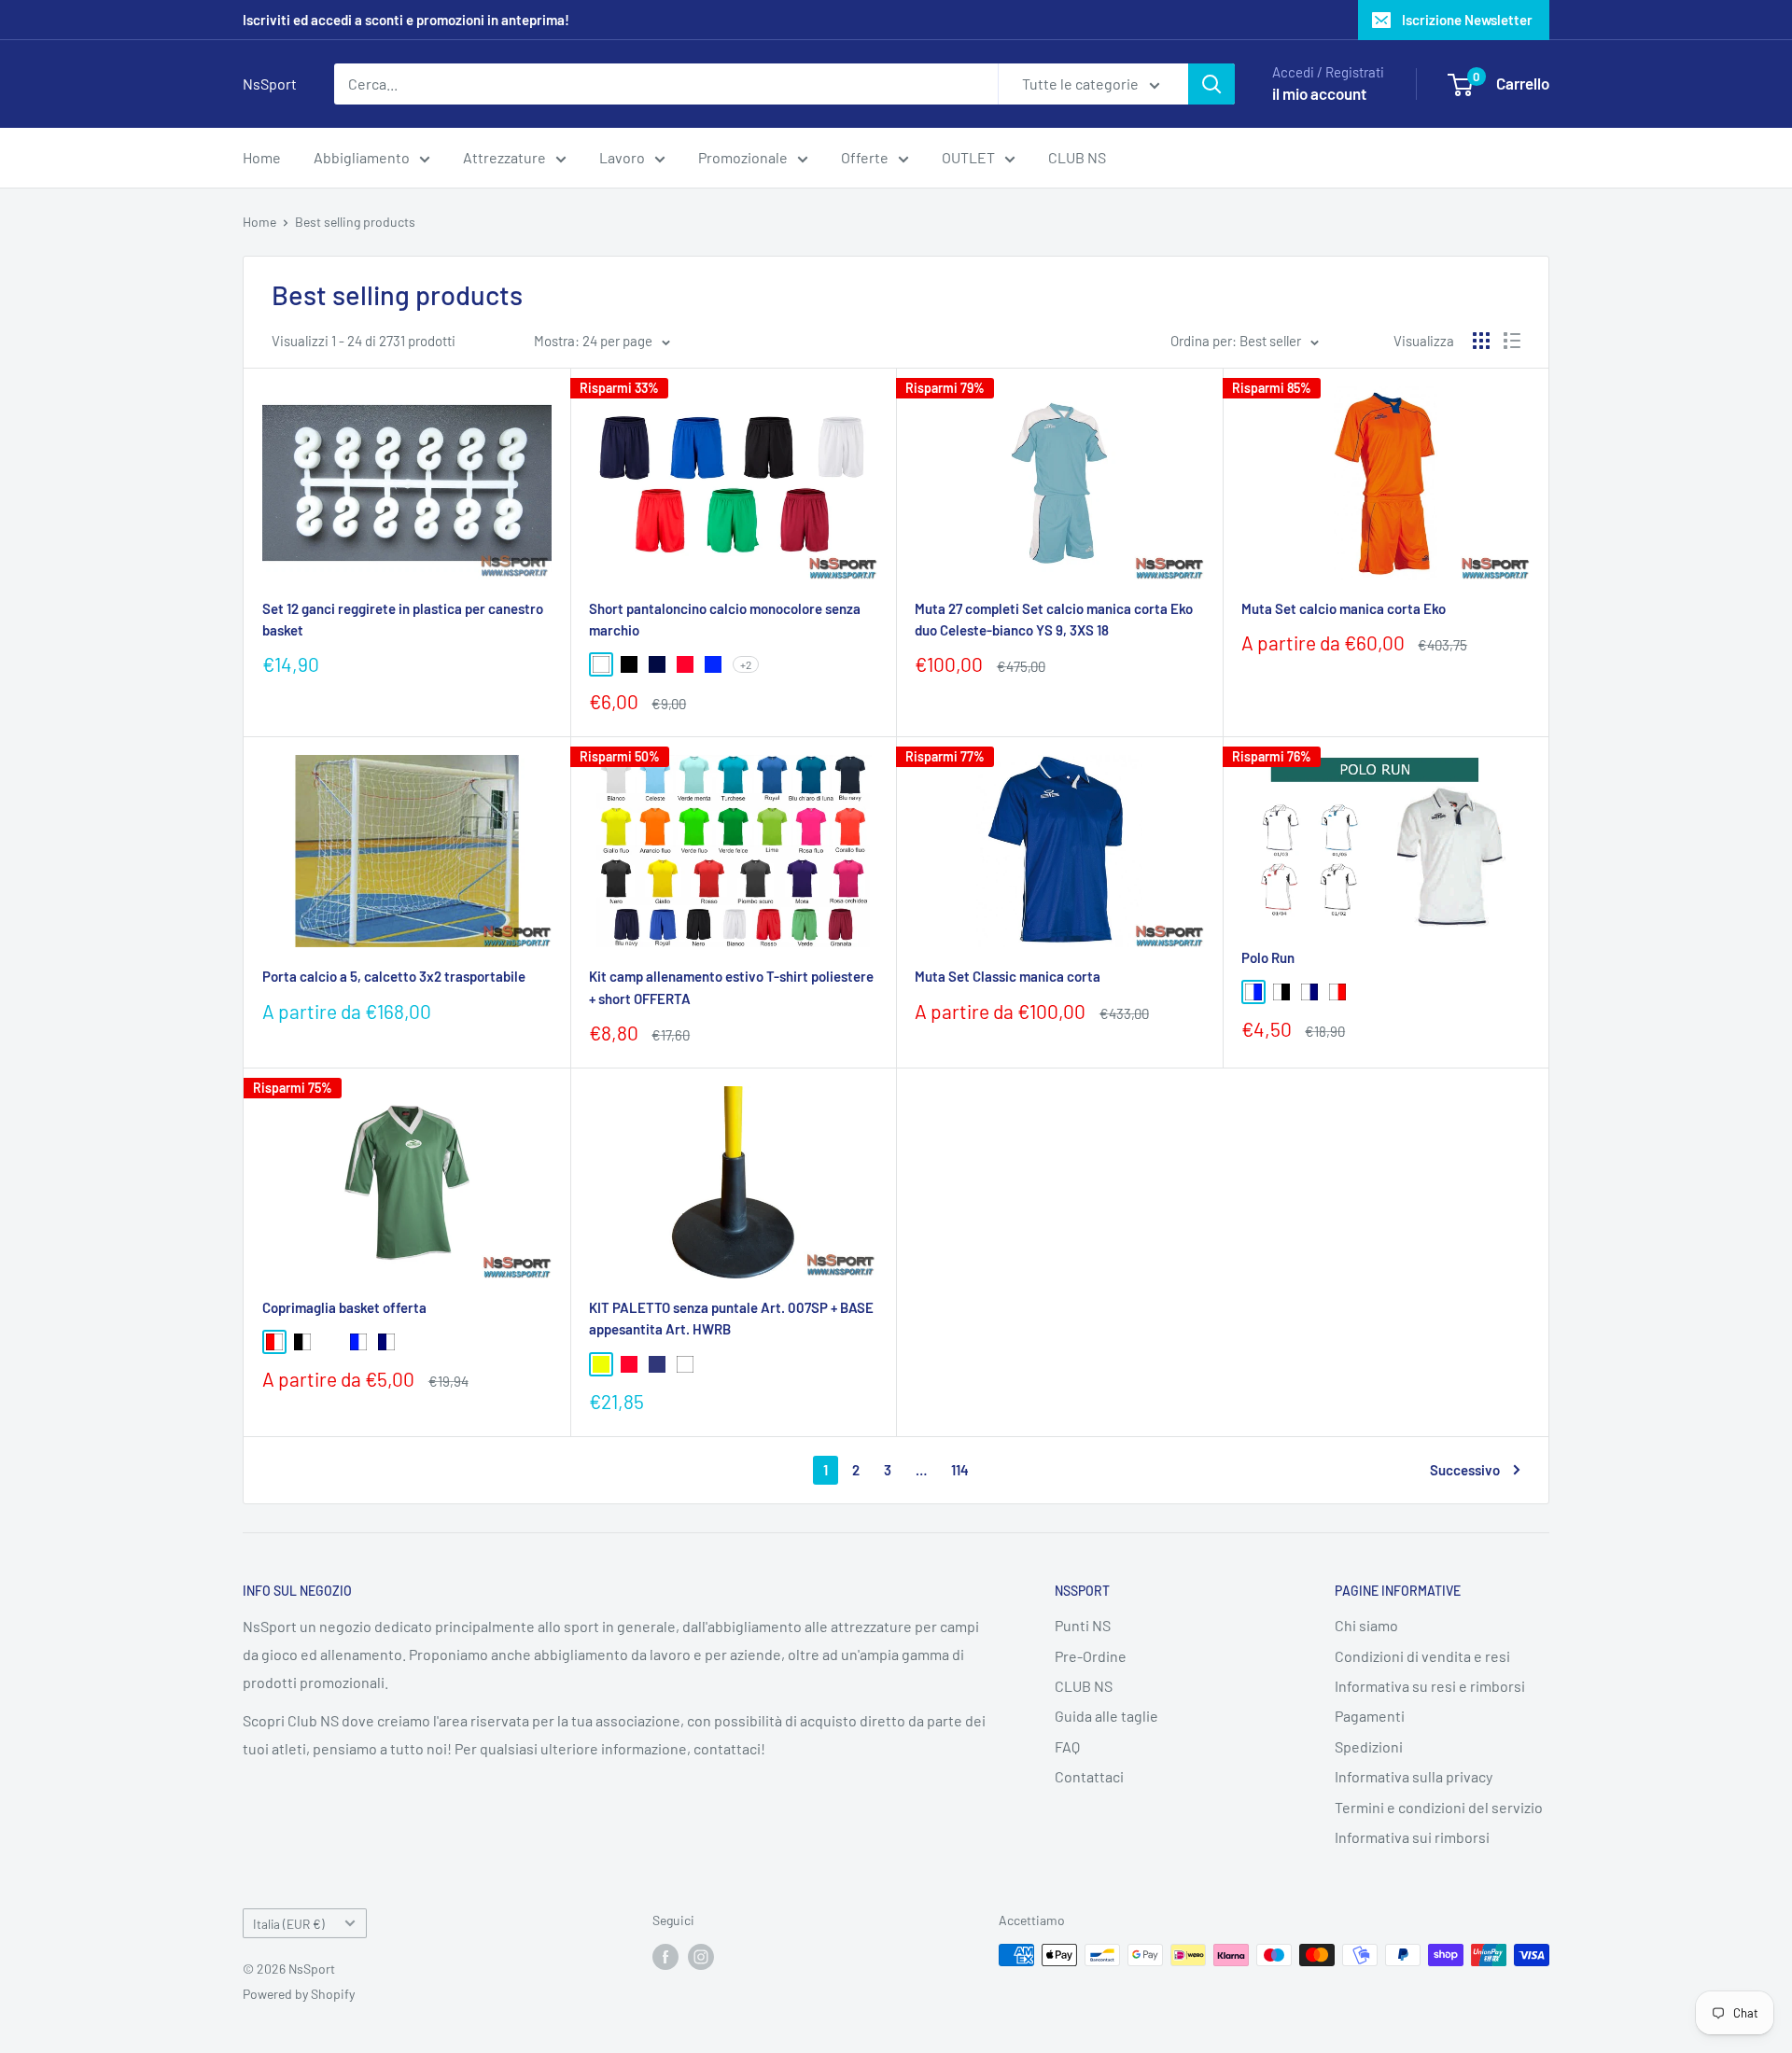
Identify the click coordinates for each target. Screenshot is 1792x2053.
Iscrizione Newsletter (1467, 20)
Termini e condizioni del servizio (1439, 1807)
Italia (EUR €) (289, 1924)
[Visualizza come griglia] (1481, 341)
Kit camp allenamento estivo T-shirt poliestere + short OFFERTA (731, 987)
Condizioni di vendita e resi (1422, 1656)
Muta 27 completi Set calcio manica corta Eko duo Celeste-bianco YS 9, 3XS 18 (1054, 619)
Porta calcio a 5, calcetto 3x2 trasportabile (394, 976)
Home (262, 157)
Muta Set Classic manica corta (1008, 976)
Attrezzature (504, 157)
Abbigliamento (362, 157)
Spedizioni (1369, 1746)
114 (960, 1470)
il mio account (1319, 93)
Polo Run (1268, 957)
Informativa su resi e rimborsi (1430, 1686)
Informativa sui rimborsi (1412, 1837)
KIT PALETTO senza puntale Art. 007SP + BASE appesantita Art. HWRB (731, 1318)
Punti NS (1083, 1625)
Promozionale (743, 157)
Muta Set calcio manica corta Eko (1344, 608)
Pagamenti (1370, 1716)
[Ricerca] (1211, 84)
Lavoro (622, 157)
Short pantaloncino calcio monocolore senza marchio (725, 619)
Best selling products (355, 222)
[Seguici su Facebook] (665, 1957)
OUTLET (968, 157)
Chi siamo (1366, 1625)
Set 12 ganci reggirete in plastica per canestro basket (403, 619)
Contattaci (1089, 1776)
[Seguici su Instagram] (701, 1957)
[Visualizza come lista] (1512, 341)
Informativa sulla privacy (1414, 1776)
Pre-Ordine (1091, 1656)
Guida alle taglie (1106, 1716)
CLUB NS (1077, 157)
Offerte (865, 157)
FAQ (1067, 1746)
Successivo (1465, 1470)
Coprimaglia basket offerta (344, 1307)
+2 (746, 664)
